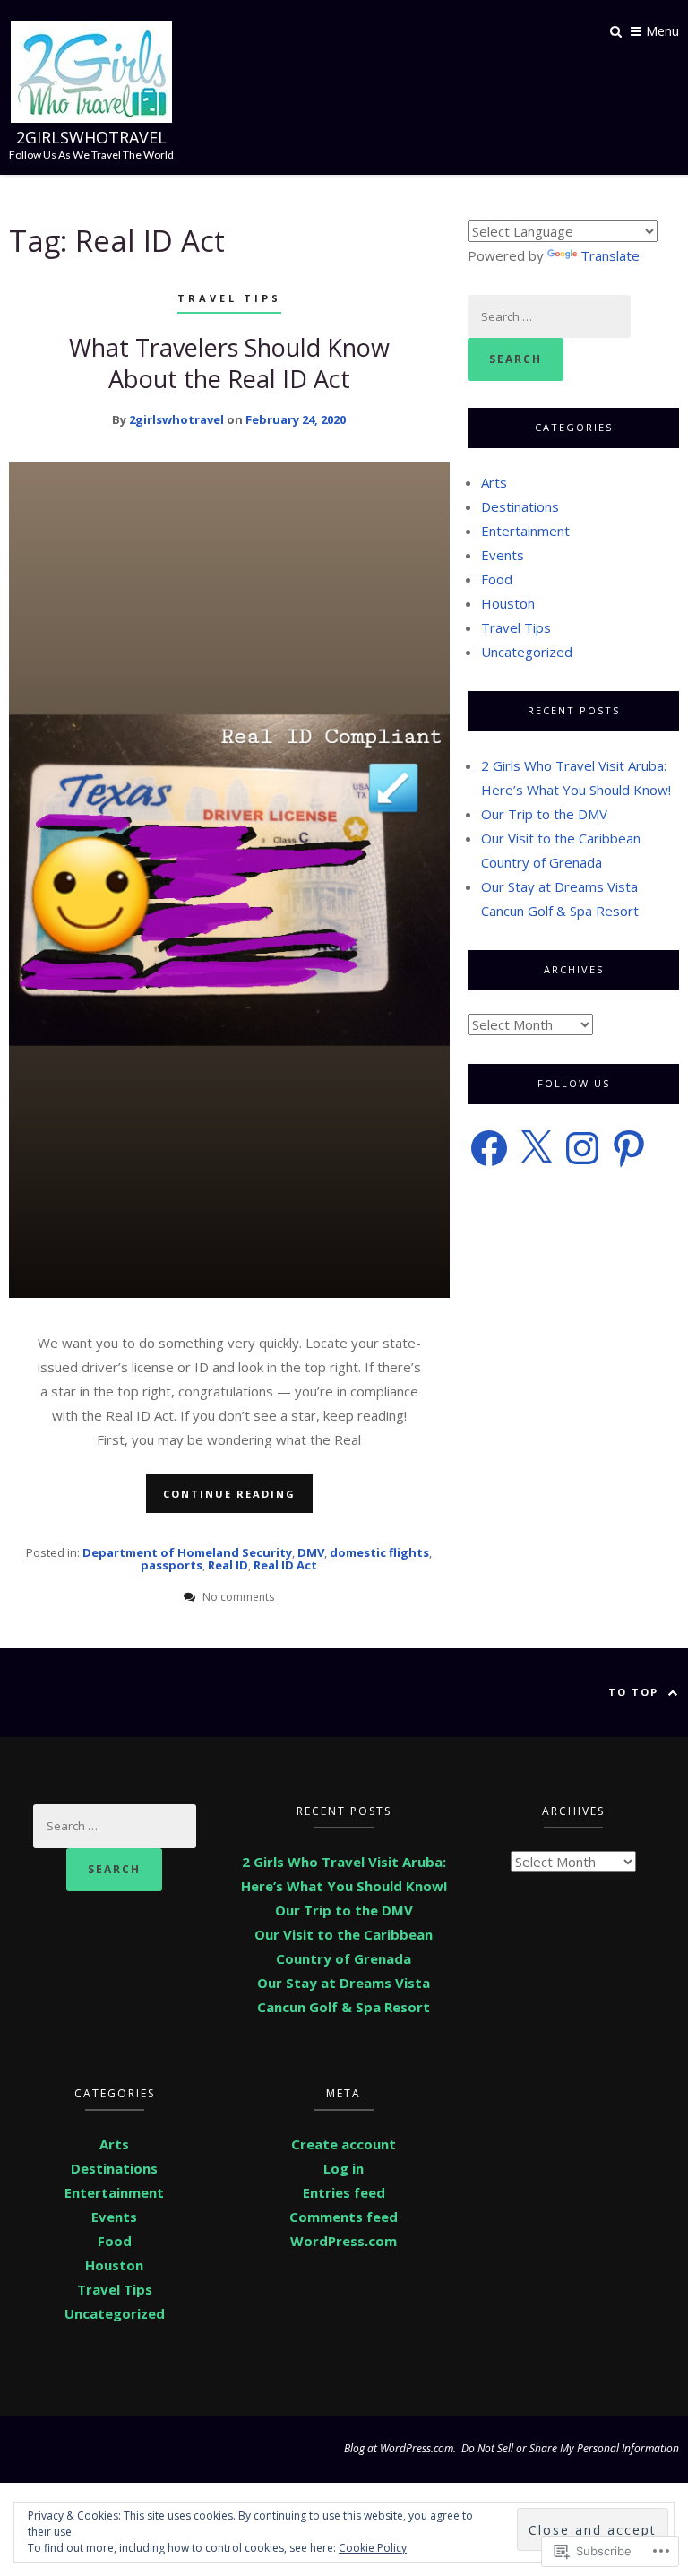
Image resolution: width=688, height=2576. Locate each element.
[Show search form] (616, 30)
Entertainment (525, 531)
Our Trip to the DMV (544, 814)
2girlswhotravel (91, 137)
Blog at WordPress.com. (400, 2448)
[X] (536, 1148)
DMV (311, 1552)
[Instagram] (582, 1148)
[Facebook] (489, 1148)
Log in (344, 2168)
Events (503, 555)
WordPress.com (344, 2241)
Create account (344, 2144)
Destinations (520, 506)
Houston (508, 603)
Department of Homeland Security (187, 1552)
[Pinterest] (629, 1148)
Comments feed (344, 2217)
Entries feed (344, 2192)
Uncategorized (527, 652)
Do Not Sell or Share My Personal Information (570, 2448)
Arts (494, 482)
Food (497, 579)
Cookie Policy (373, 2548)
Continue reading (229, 1494)
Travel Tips (229, 298)
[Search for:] (549, 316)
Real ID (228, 1565)
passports (172, 1565)
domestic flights (379, 1552)
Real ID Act (285, 1565)
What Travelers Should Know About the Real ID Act (229, 363)
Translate (610, 255)
